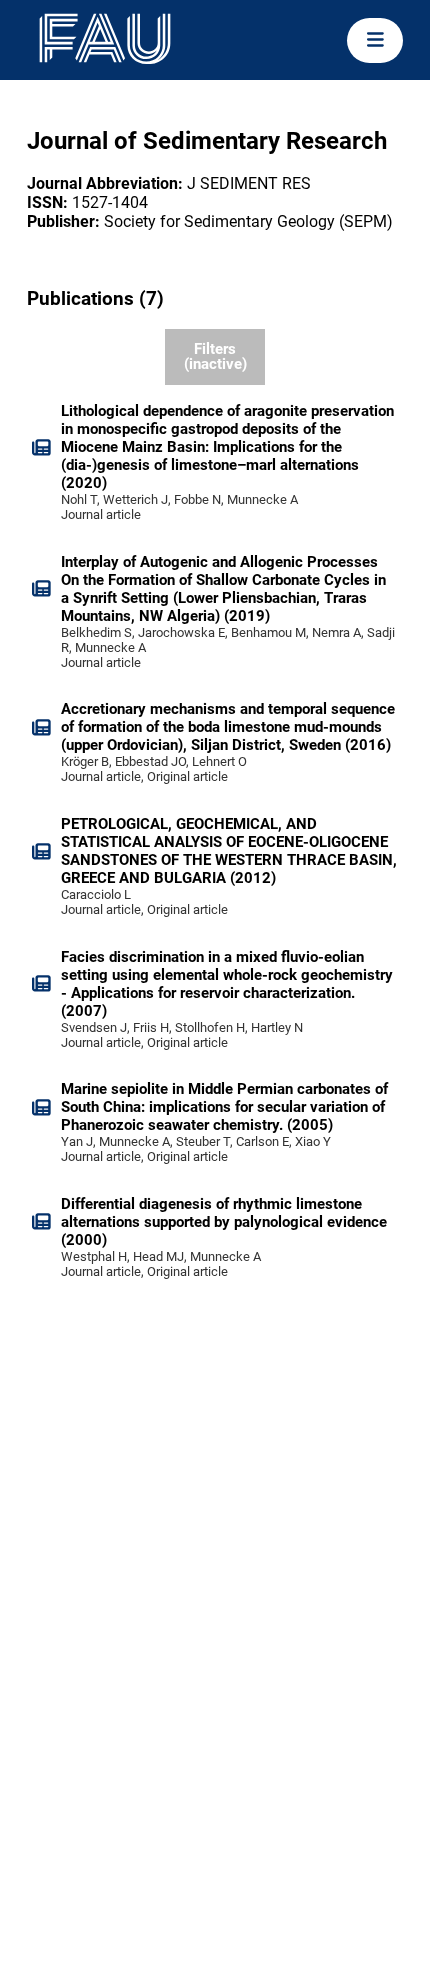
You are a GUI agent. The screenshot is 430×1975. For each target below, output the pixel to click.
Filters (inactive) (215, 356)
